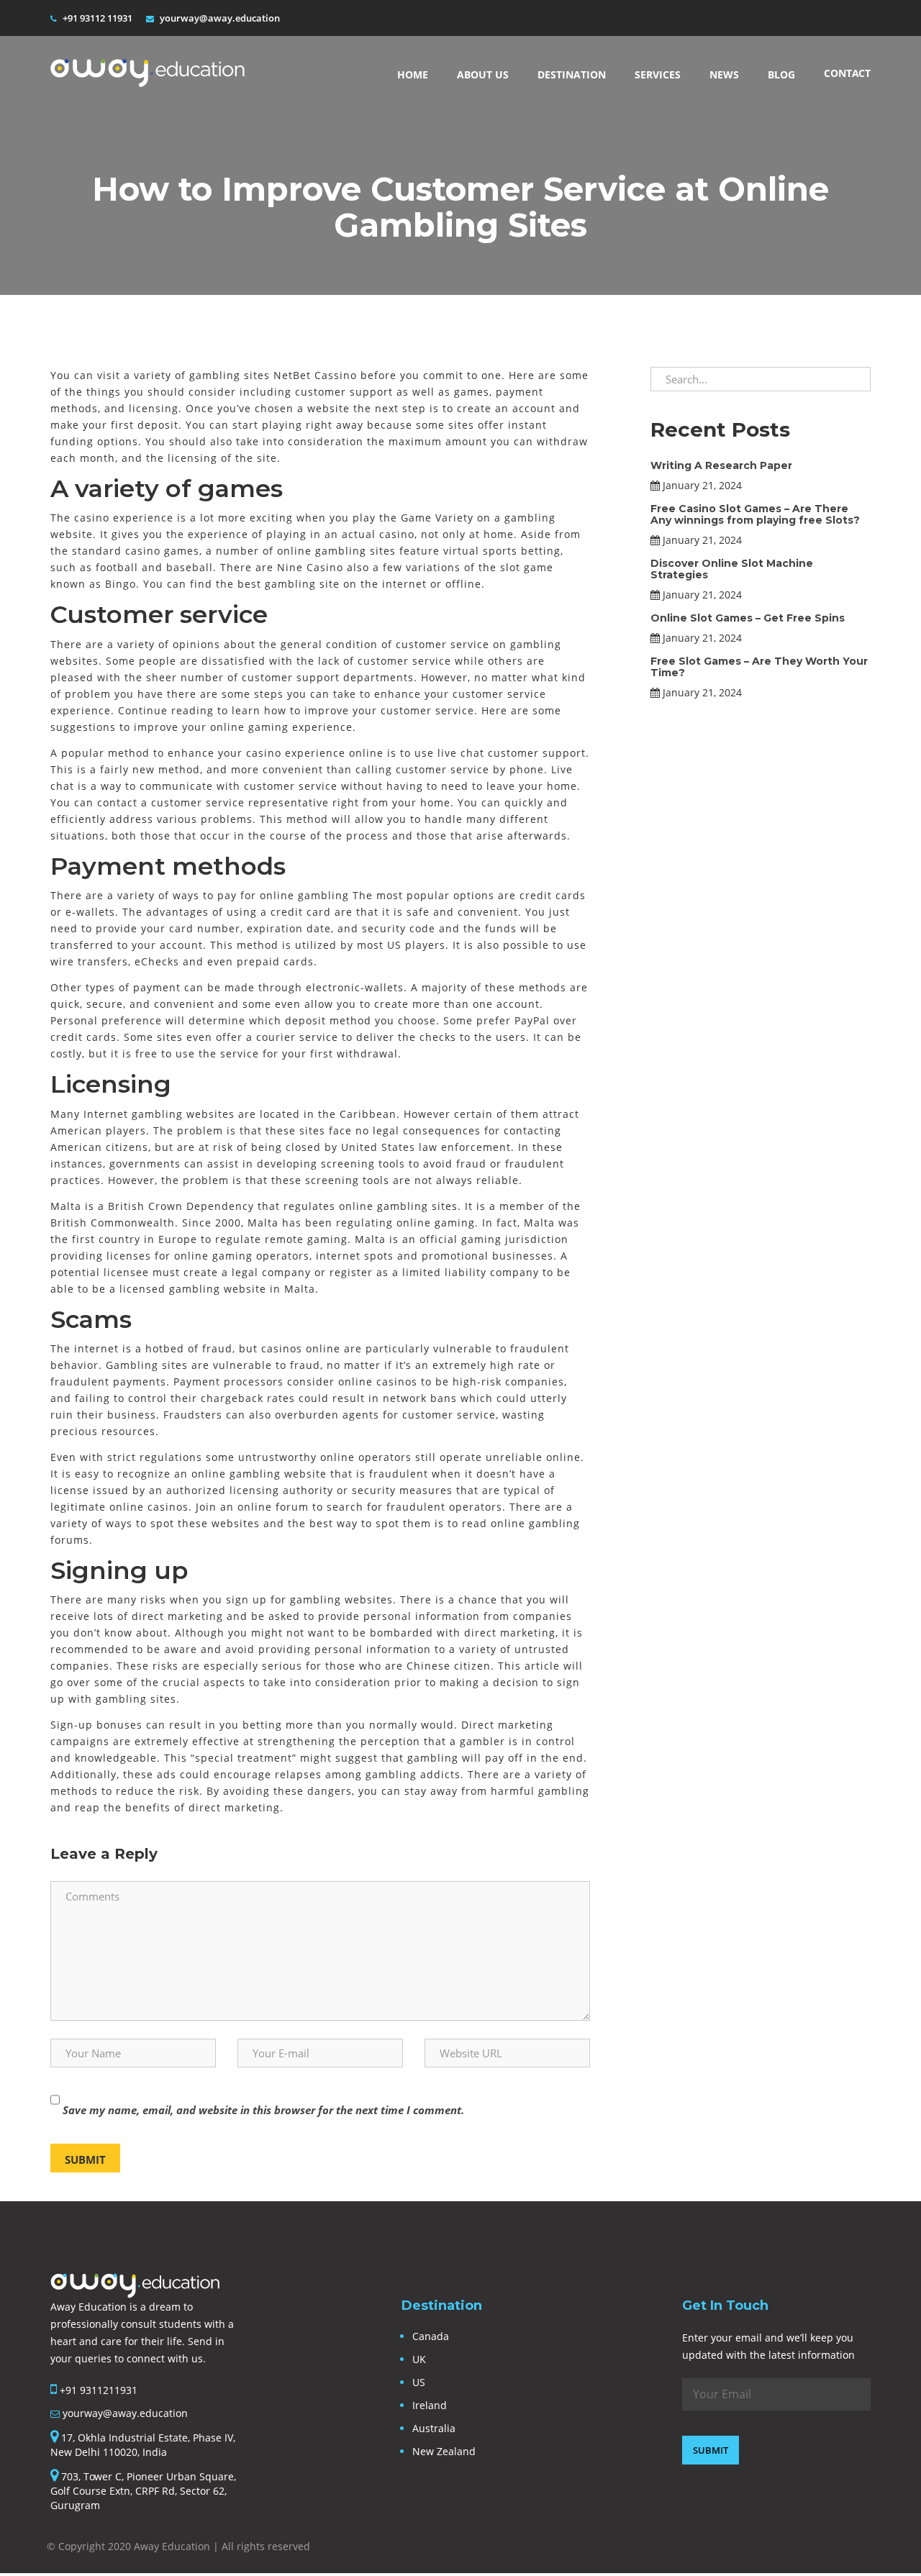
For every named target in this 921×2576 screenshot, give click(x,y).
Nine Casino (310, 567)
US (419, 2382)
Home (413, 74)
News (724, 74)
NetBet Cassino (315, 375)
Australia (434, 2428)
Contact (847, 73)
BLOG (781, 74)
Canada (431, 2336)
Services (658, 74)
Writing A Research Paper (721, 465)
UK (419, 2359)
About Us (483, 74)
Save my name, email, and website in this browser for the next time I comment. (263, 2110)
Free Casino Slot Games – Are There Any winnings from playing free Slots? (755, 514)
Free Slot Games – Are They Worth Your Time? (759, 666)
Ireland (430, 2405)
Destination (572, 74)
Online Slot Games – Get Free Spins (748, 618)
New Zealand (444, 2451)
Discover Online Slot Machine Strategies (732, 569)
